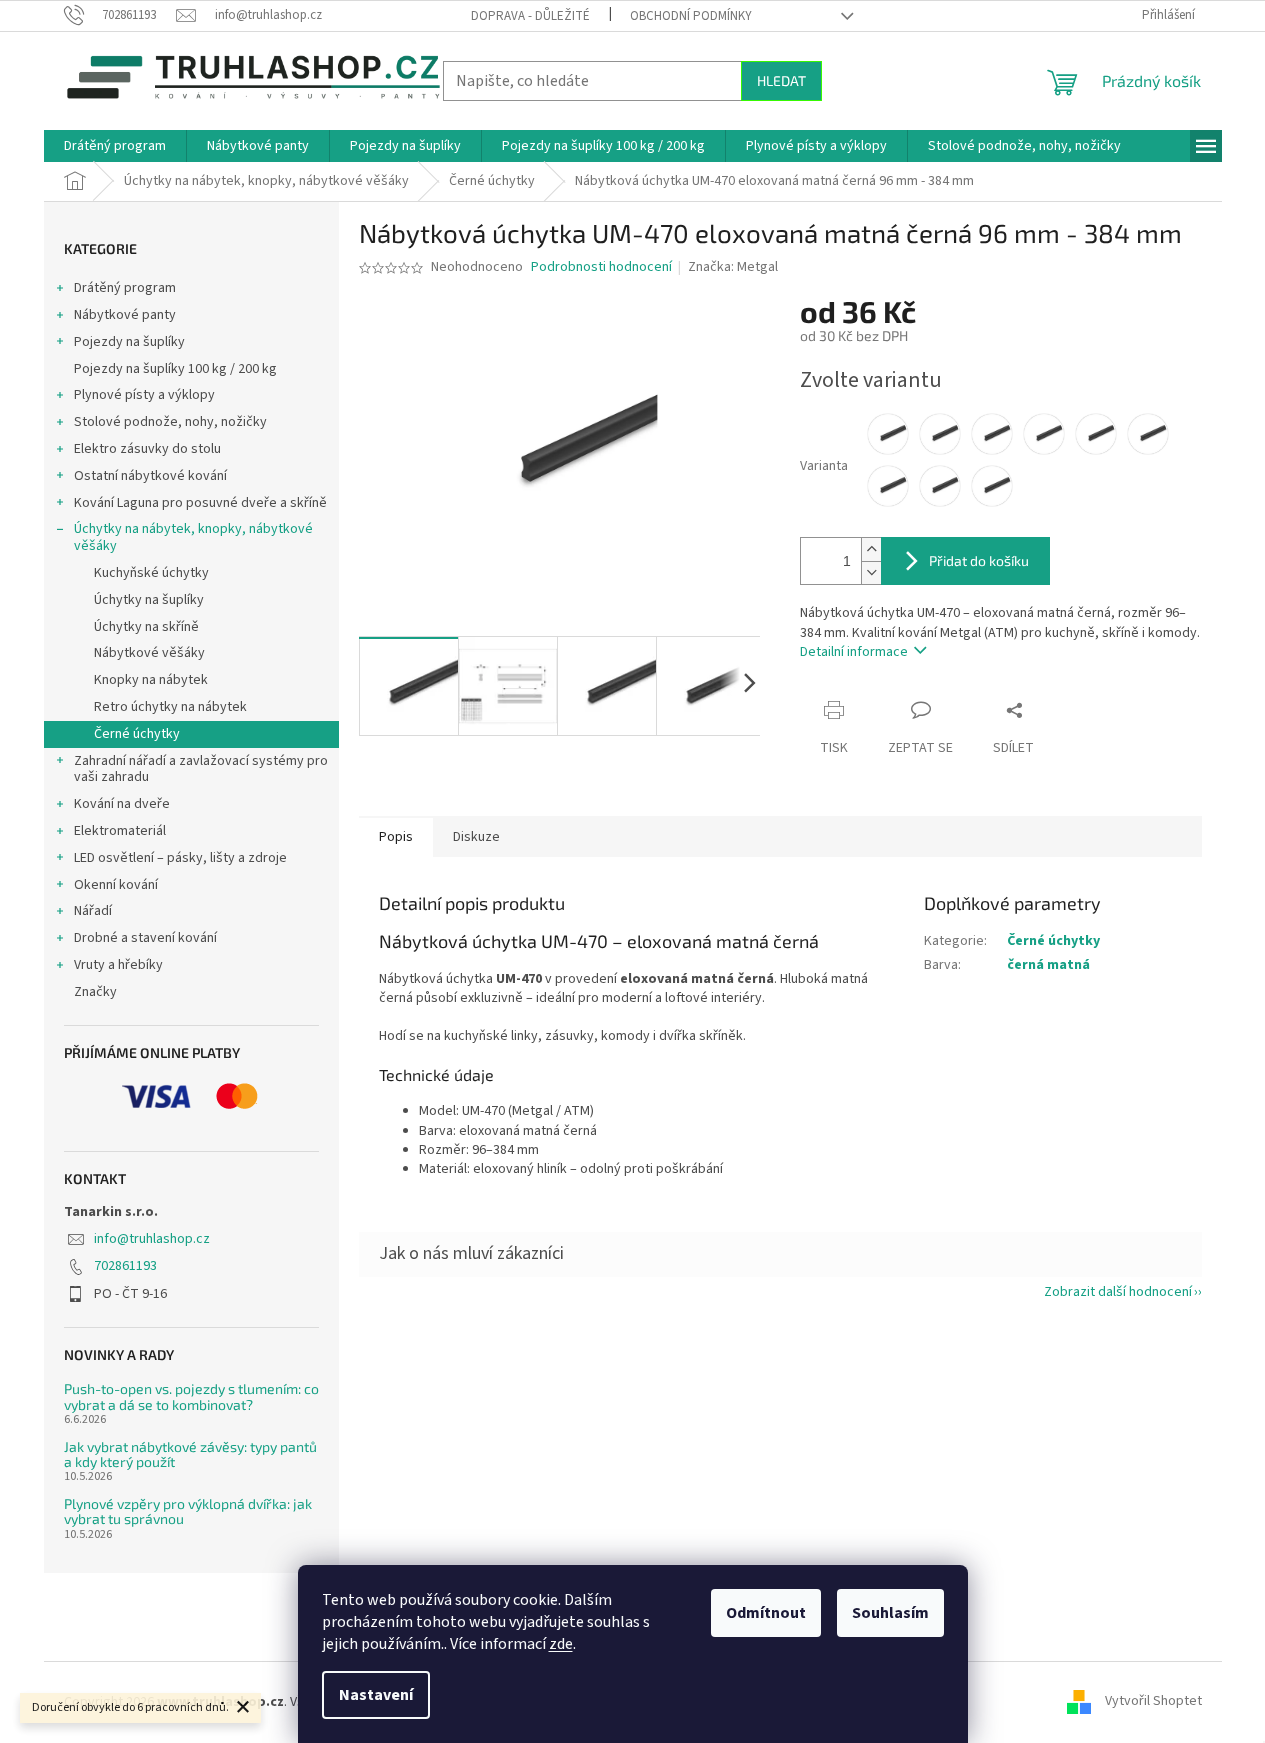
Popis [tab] (396, 837)
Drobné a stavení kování (145, 938)
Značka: (733, 267)
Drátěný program (125, 288)
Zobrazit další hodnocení (1118, 1292)
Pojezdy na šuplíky (129, 342)
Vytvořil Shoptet (1153, 1702)
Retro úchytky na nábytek (170, 707)
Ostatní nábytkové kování (150, 476)
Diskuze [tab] (476, 837)
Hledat (781, 80)
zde (561, 1644)
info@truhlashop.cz (152, 1239)
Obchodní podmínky (691, 16)
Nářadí (93, 911)
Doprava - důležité (530, 16)
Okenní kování (116, 885)
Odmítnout (766, 1613)
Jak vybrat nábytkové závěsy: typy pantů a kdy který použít (190, 1454)
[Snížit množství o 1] (871, 572)
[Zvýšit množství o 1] (871, 549)
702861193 (125, 1266)
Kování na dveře (122, 804)
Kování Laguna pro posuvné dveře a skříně (200, 503)
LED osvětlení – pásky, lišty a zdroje (180, 858)
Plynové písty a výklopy (144, 395)
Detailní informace (854, 652)
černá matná (1048, 965)
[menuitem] (115, 146)
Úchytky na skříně (146, 627)
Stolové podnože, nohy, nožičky (170, 422)
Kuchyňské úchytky (151, 573)
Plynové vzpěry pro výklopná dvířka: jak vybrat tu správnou (188, 1511)
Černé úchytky (137, 734)
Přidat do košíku (979, 560)
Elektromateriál (120, 831)
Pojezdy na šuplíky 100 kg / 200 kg (175, 369)
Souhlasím (890, 1613)
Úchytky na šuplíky (149, 600)
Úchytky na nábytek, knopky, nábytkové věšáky (193, 537)
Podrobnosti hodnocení (601, 267)
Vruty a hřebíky (118, 965)
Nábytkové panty (125, 315)
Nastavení (376, 1695)
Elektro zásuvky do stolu (147, 449)
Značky (95, 992)
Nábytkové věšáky (149, 653)
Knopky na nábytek (151, 680)
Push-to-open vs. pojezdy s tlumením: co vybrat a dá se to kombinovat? (191, 1396)
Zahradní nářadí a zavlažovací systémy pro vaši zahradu (201, 769)
